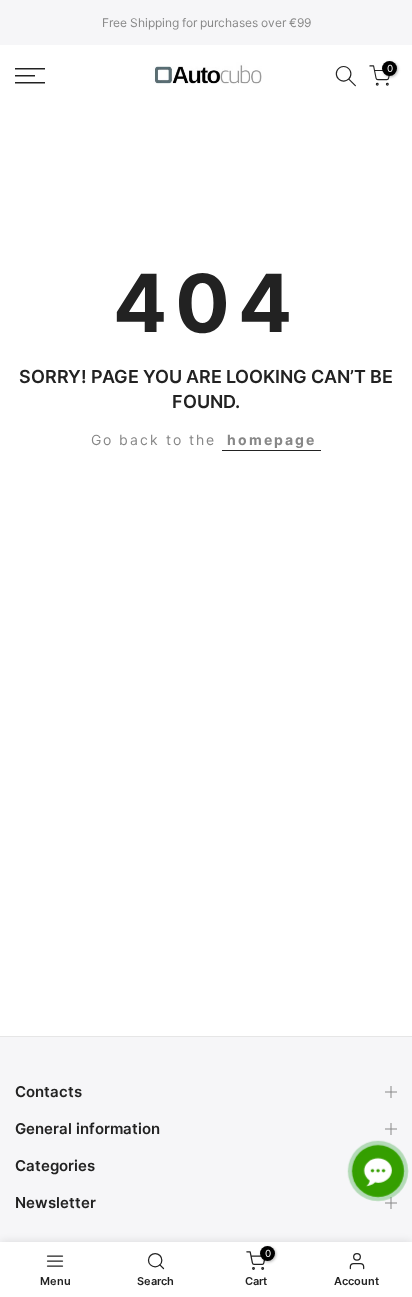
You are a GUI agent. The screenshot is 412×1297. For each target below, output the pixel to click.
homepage (271, 439)
